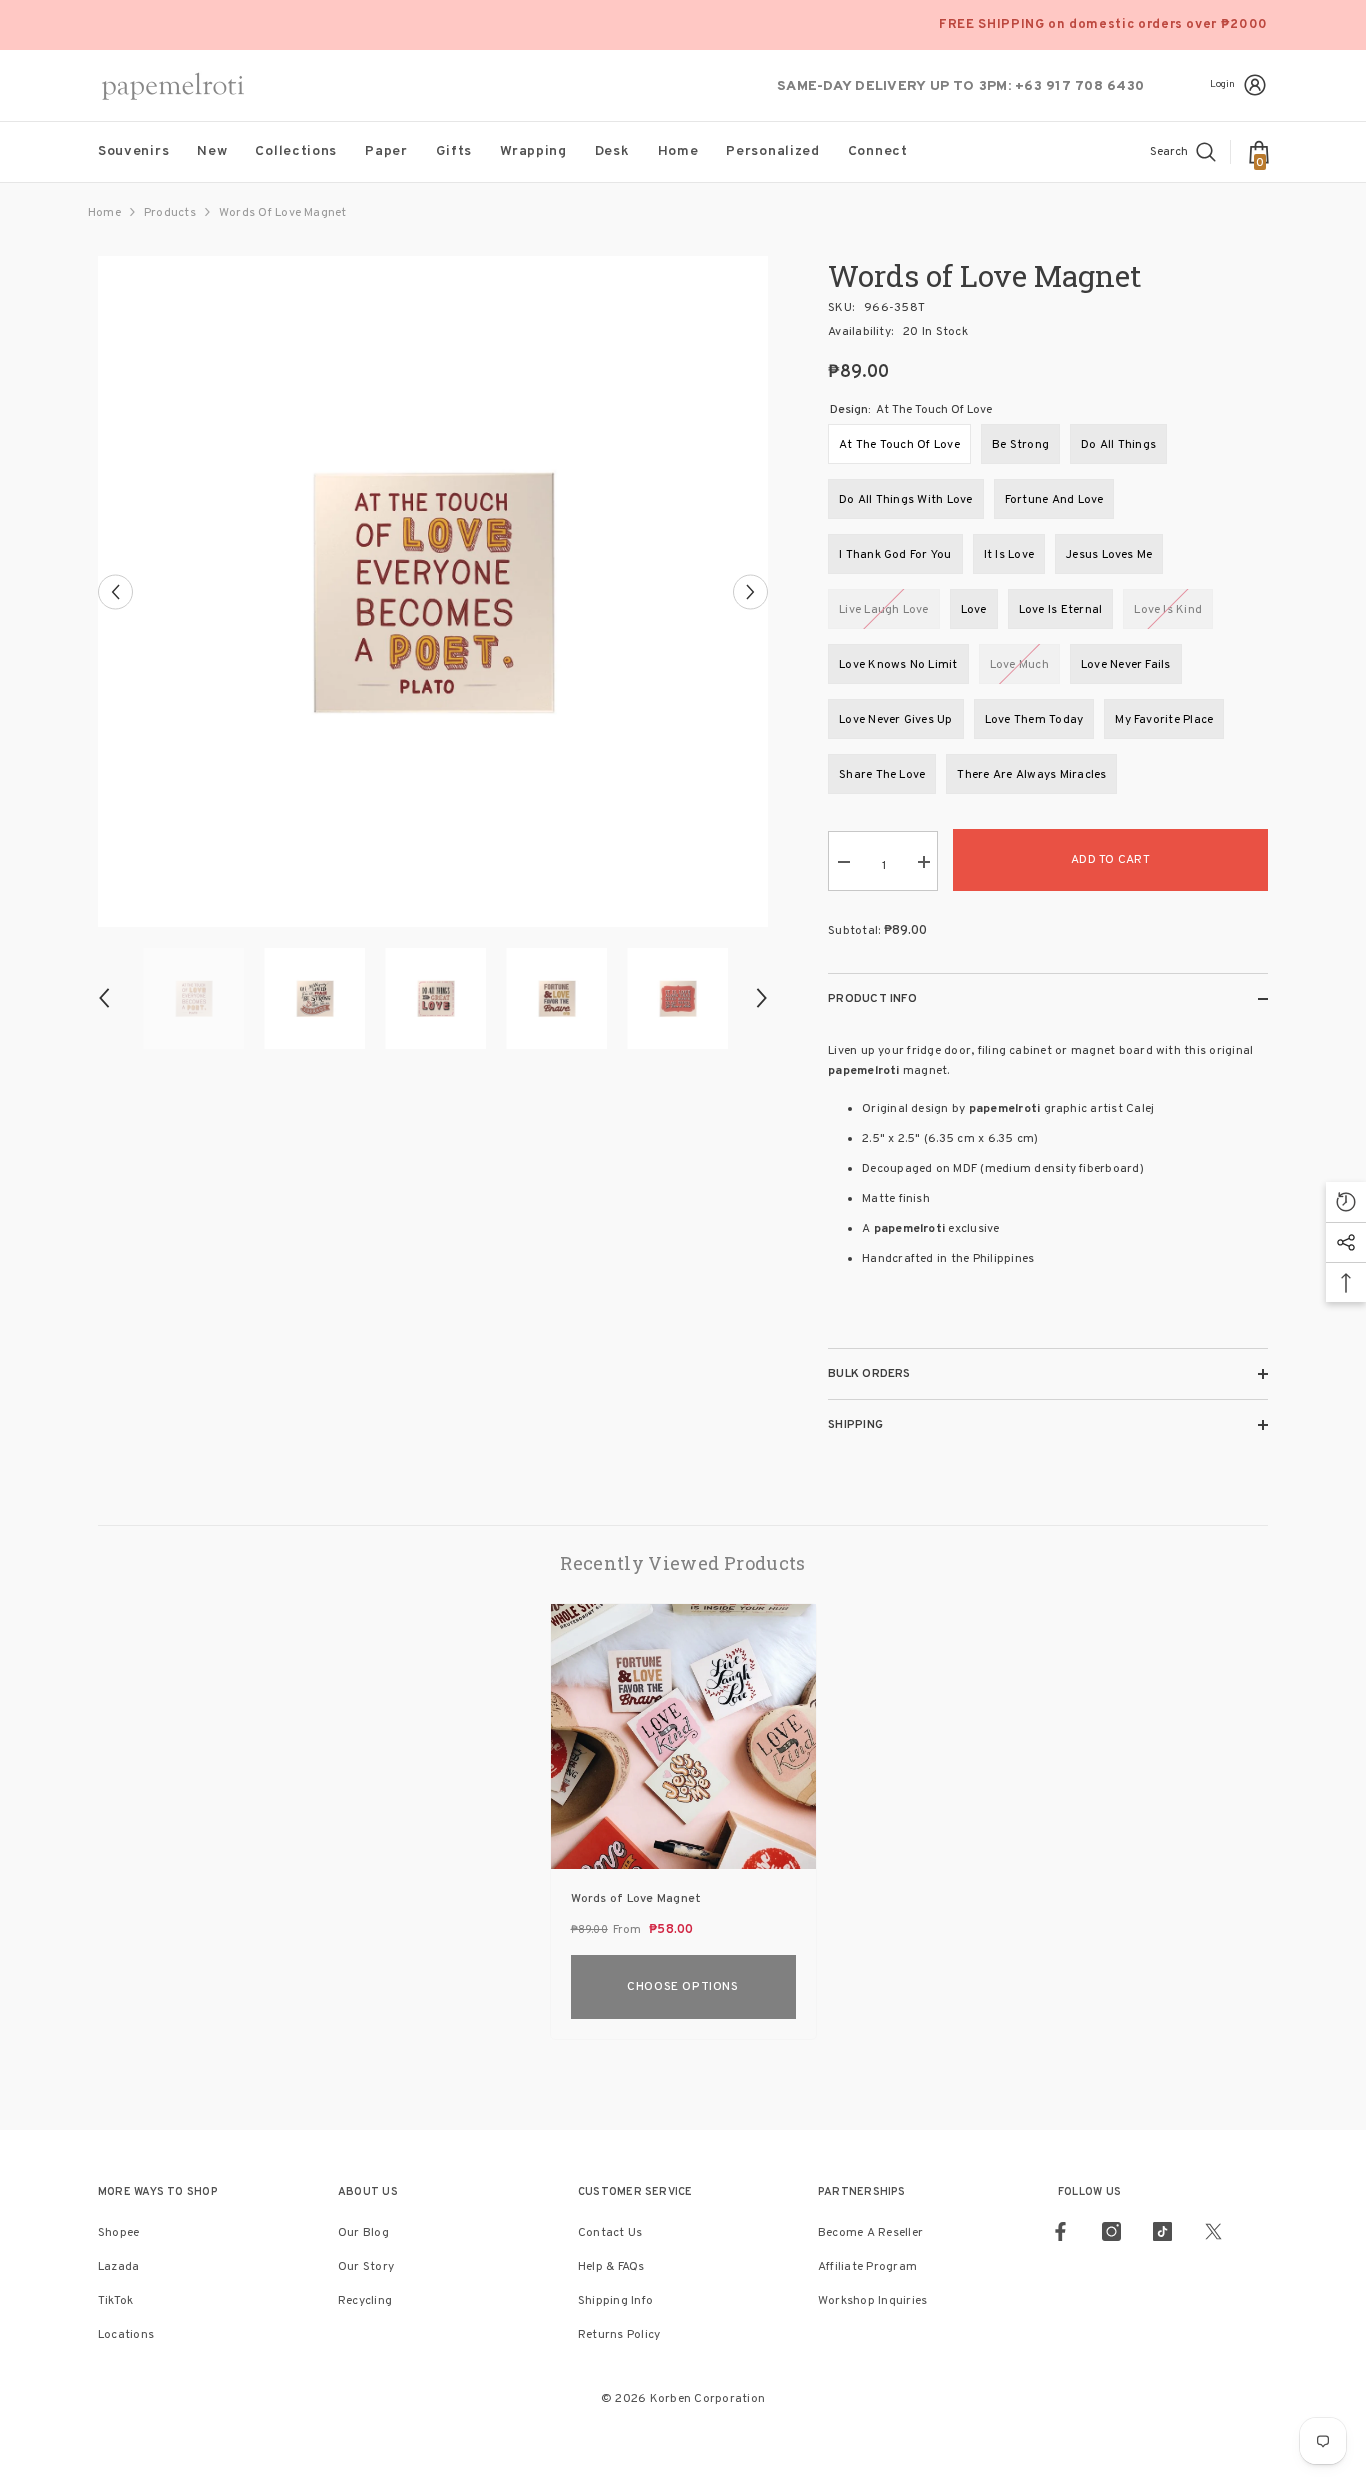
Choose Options (682, 1987)
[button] (115, 591)
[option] (433, 591)
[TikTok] (1162, 2231)
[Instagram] (1111, 2231)
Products (170, 213)
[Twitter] (1213, 2231)
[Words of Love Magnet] (683, 1736)
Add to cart (1110, 860)
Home (104, 213)
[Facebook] (1060, 2231)
